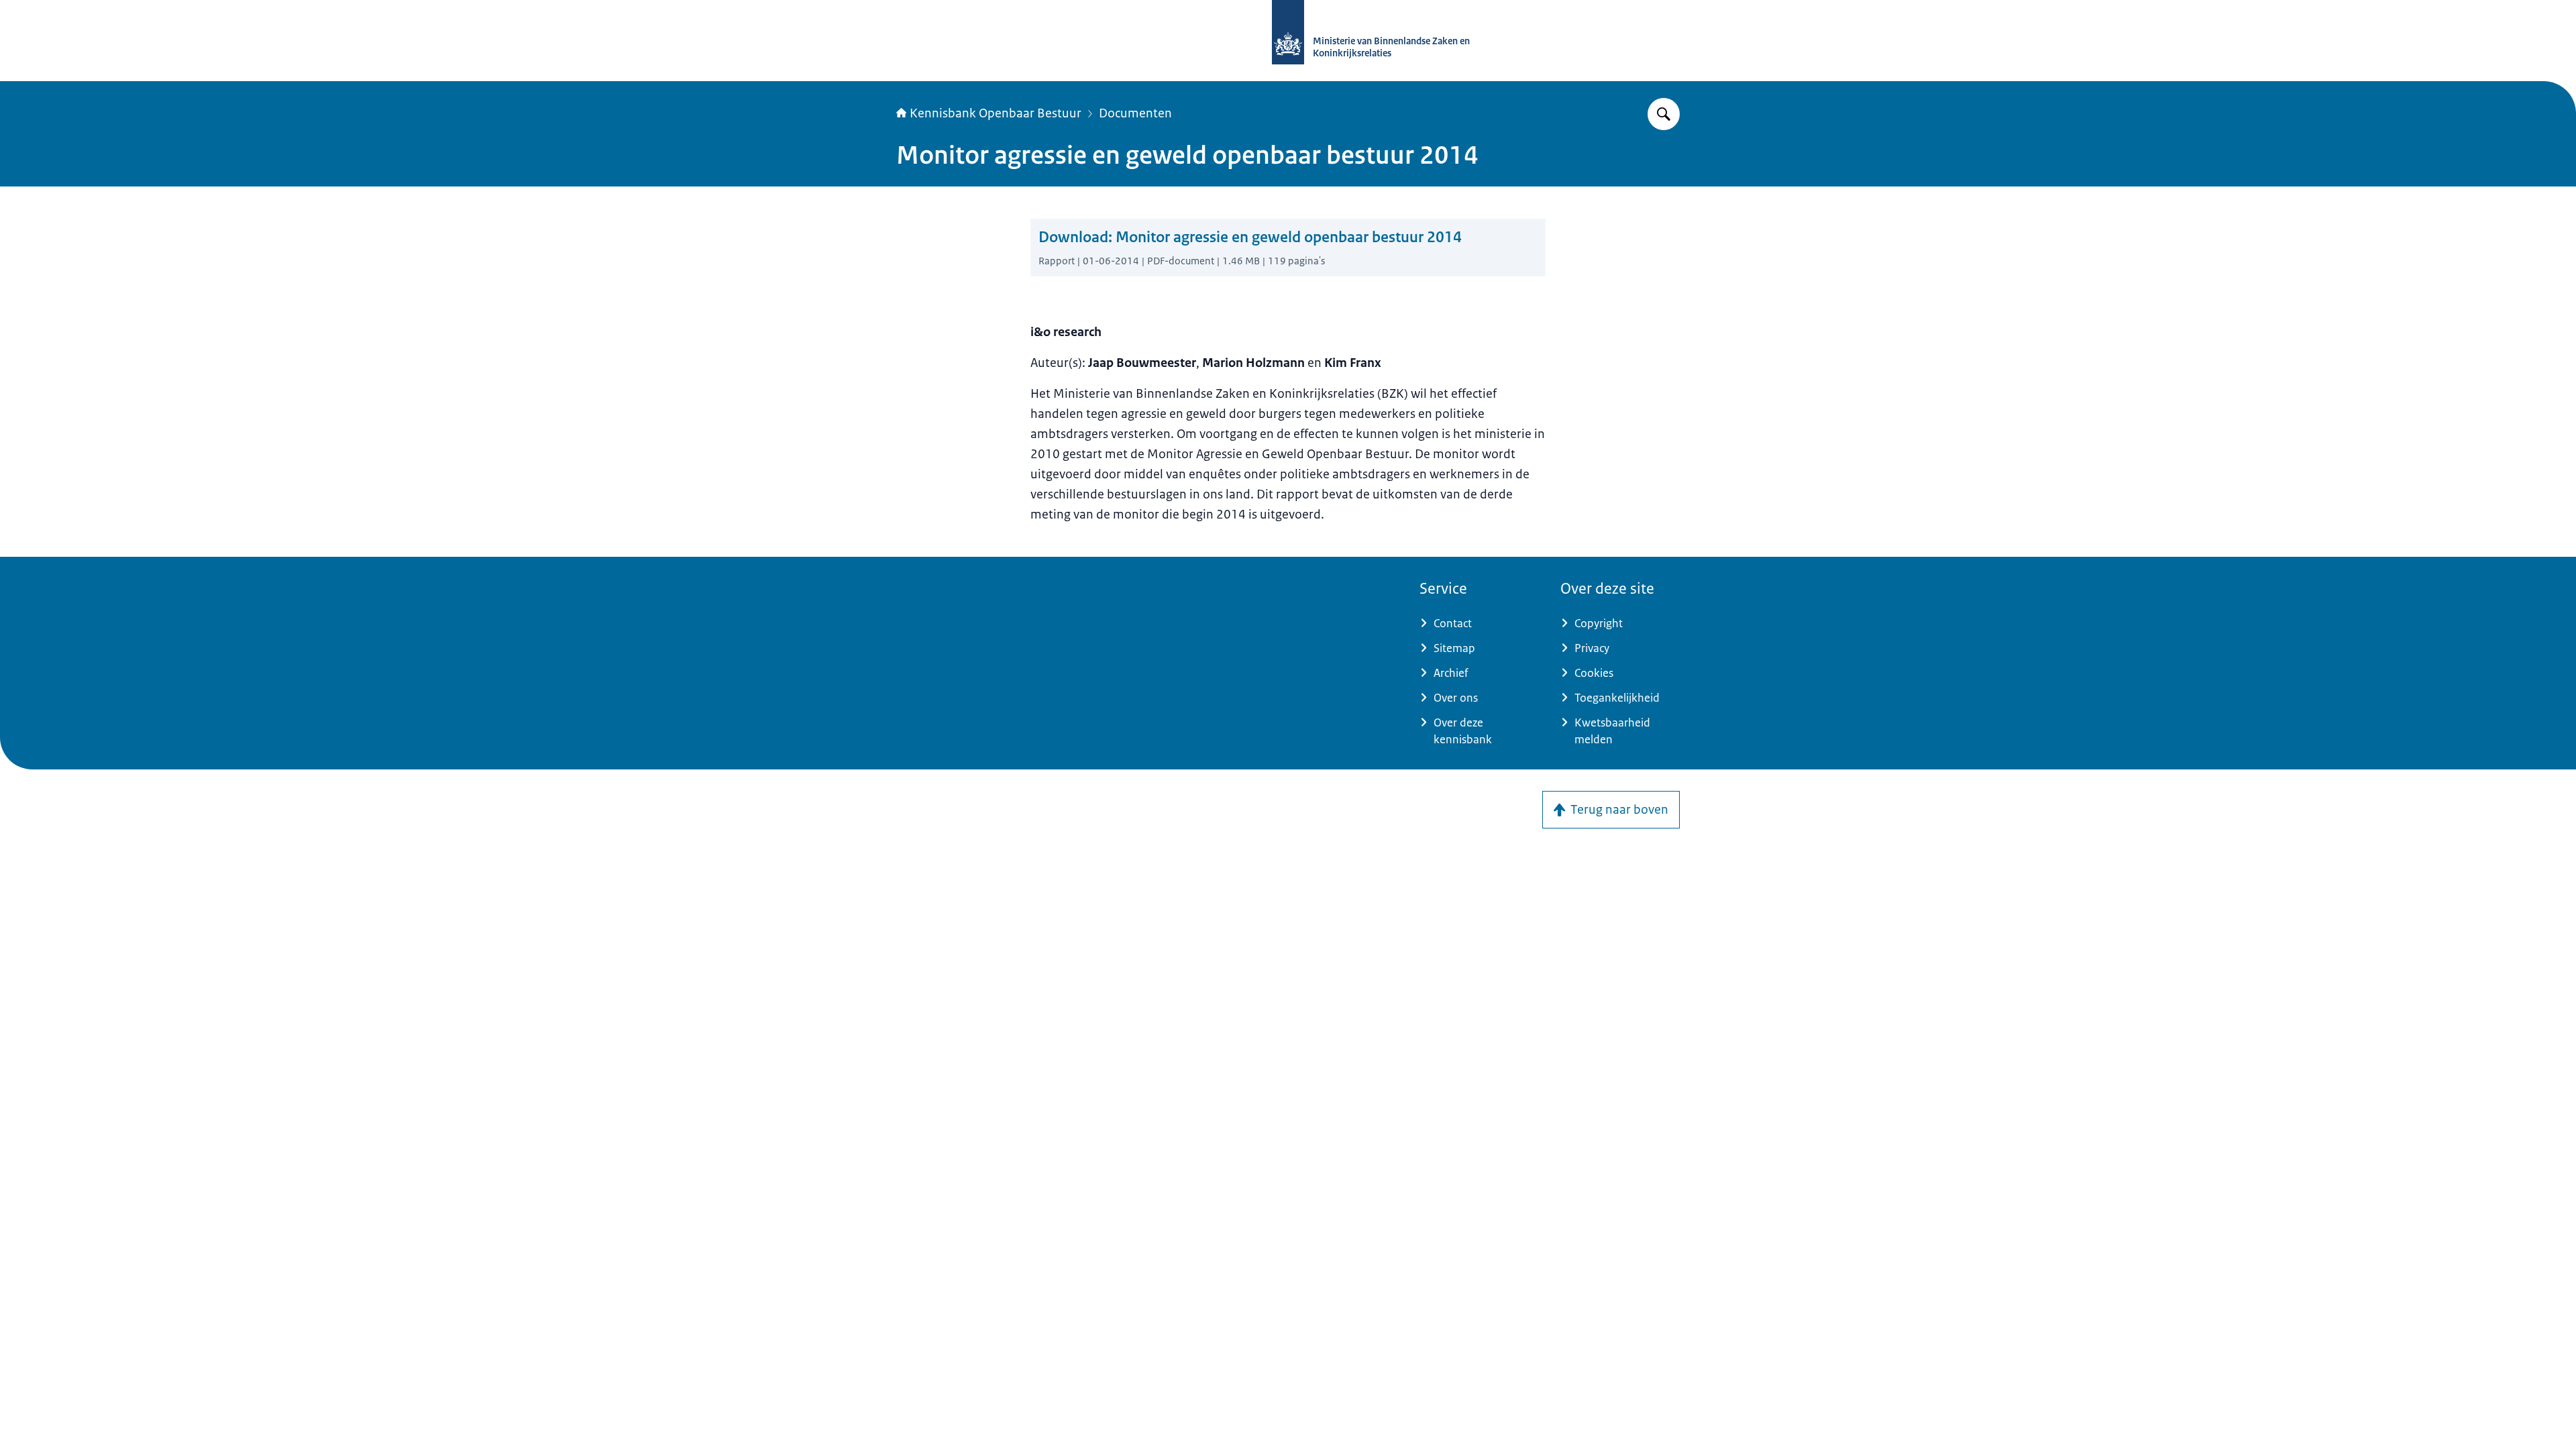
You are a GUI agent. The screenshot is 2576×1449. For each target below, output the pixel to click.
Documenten (1135, 113)
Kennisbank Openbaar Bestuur (996, 113)
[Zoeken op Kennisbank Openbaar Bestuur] (1664, 114)
